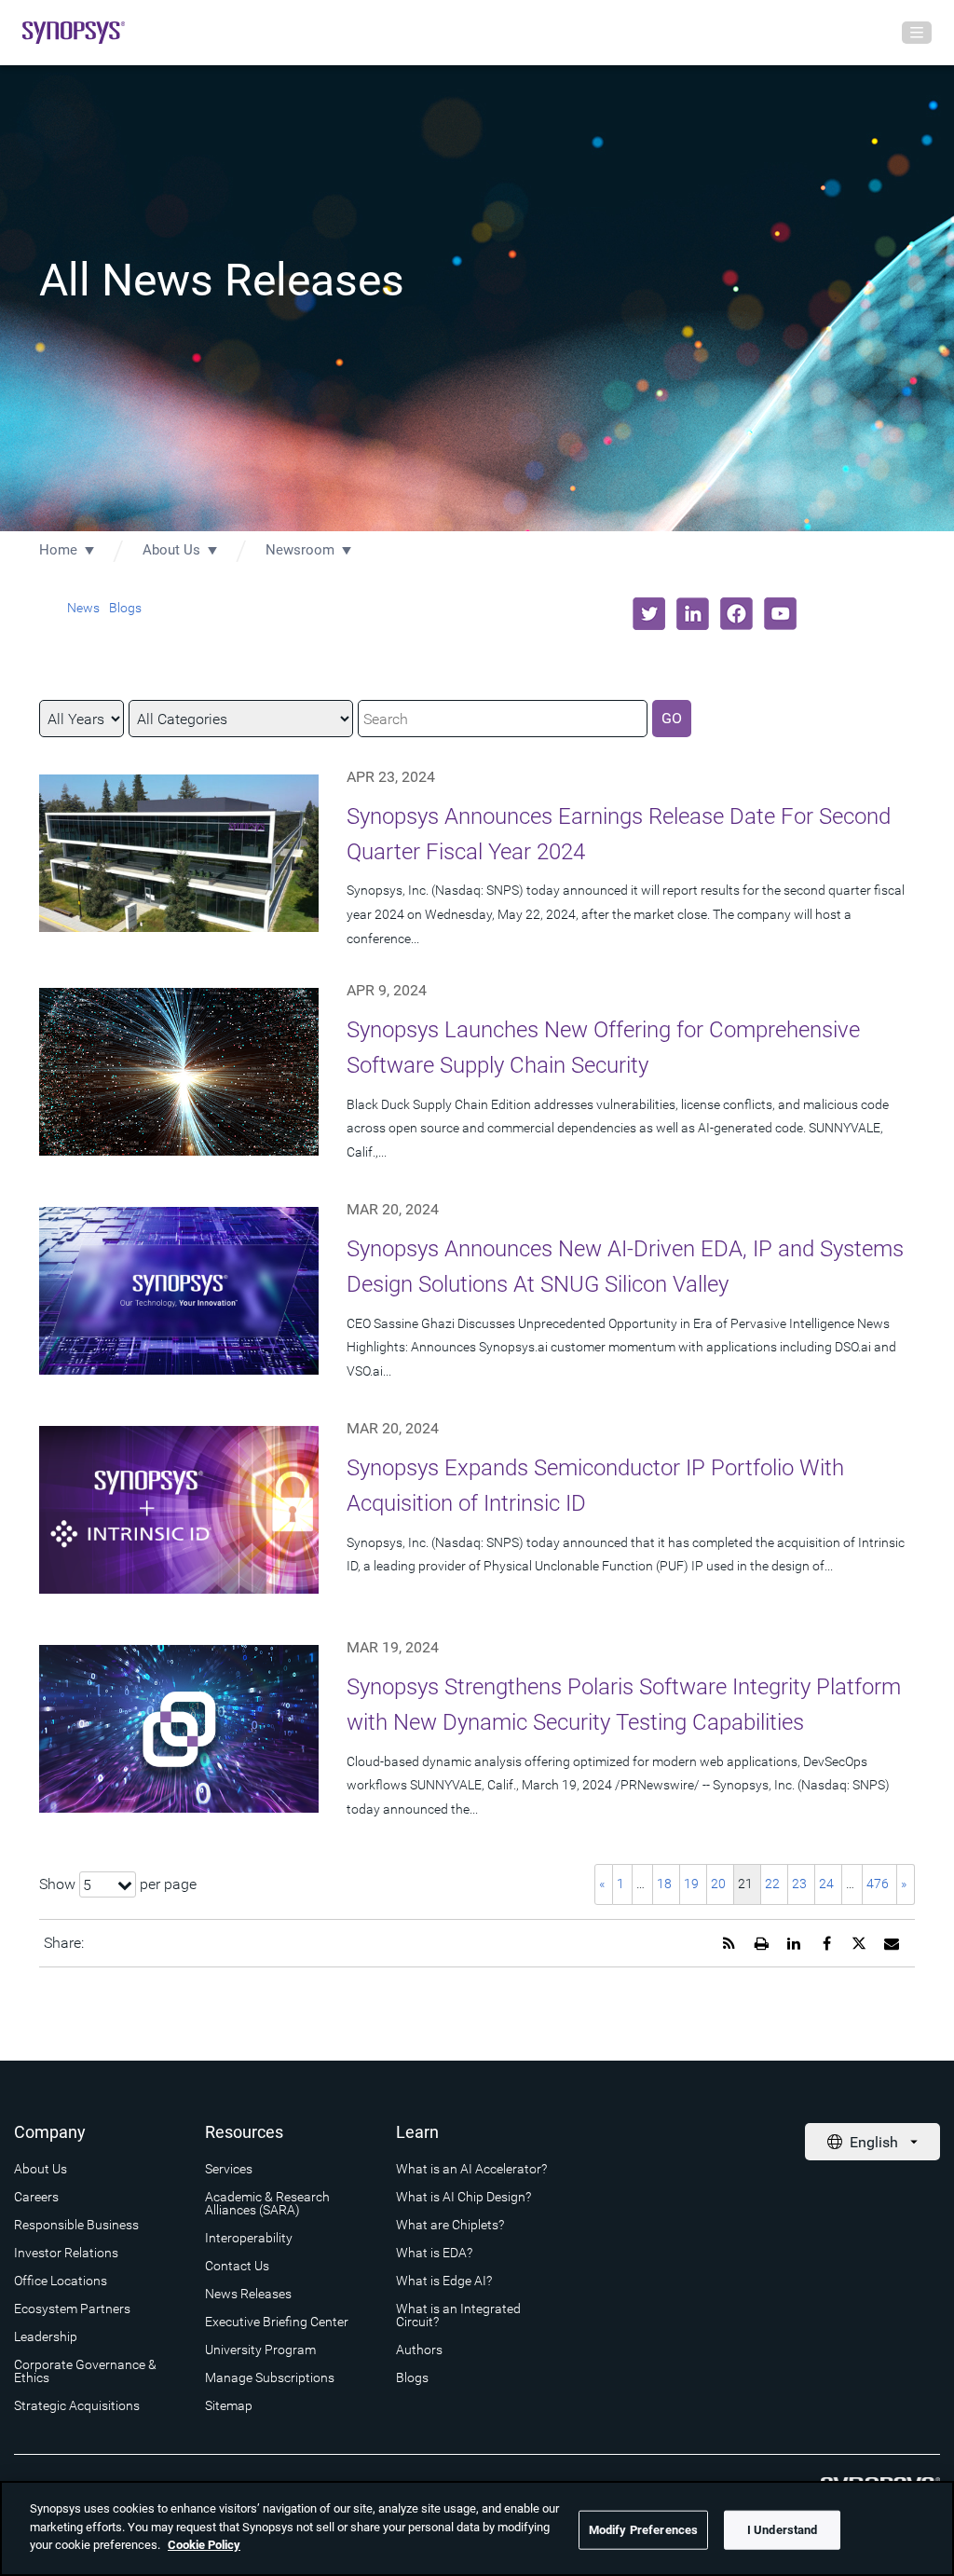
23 (799, 1884)
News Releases (248, 2294)
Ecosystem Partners (72, 2309)
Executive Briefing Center (277, 2322)
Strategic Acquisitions (77, 2405)
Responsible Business (76, 2225)
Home (58, 550)
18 (664, 1884)
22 (772, 1884)
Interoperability (249, 2238)
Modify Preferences (643, 2530)
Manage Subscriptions (270, 2377)
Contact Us (237, 2266)
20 (718, 1884)
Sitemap (229, 2405)
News (83, 608)
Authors (419, 2350)
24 (826, 1884)
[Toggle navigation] (917, 33)
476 (878, 1884)
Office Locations (61, 2281)
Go (672, 718)
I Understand (783, 2530)
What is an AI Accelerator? (471, 2169)
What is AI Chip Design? (463, 2197)
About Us (171, 550)
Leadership (46, 2336)
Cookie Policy (204, 2545)
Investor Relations (66, 2253)
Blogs (125, 608)
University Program (260, 2350)
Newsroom (300, 550)
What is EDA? (434, 2253)
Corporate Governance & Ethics (85, 2371)
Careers (36, 2197)
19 (691, 1884)
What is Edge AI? (444, 2281)
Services (229, 2169)
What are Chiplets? (450, 2225)
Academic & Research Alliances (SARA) (267, 2203)
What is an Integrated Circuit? (458, 2315)
